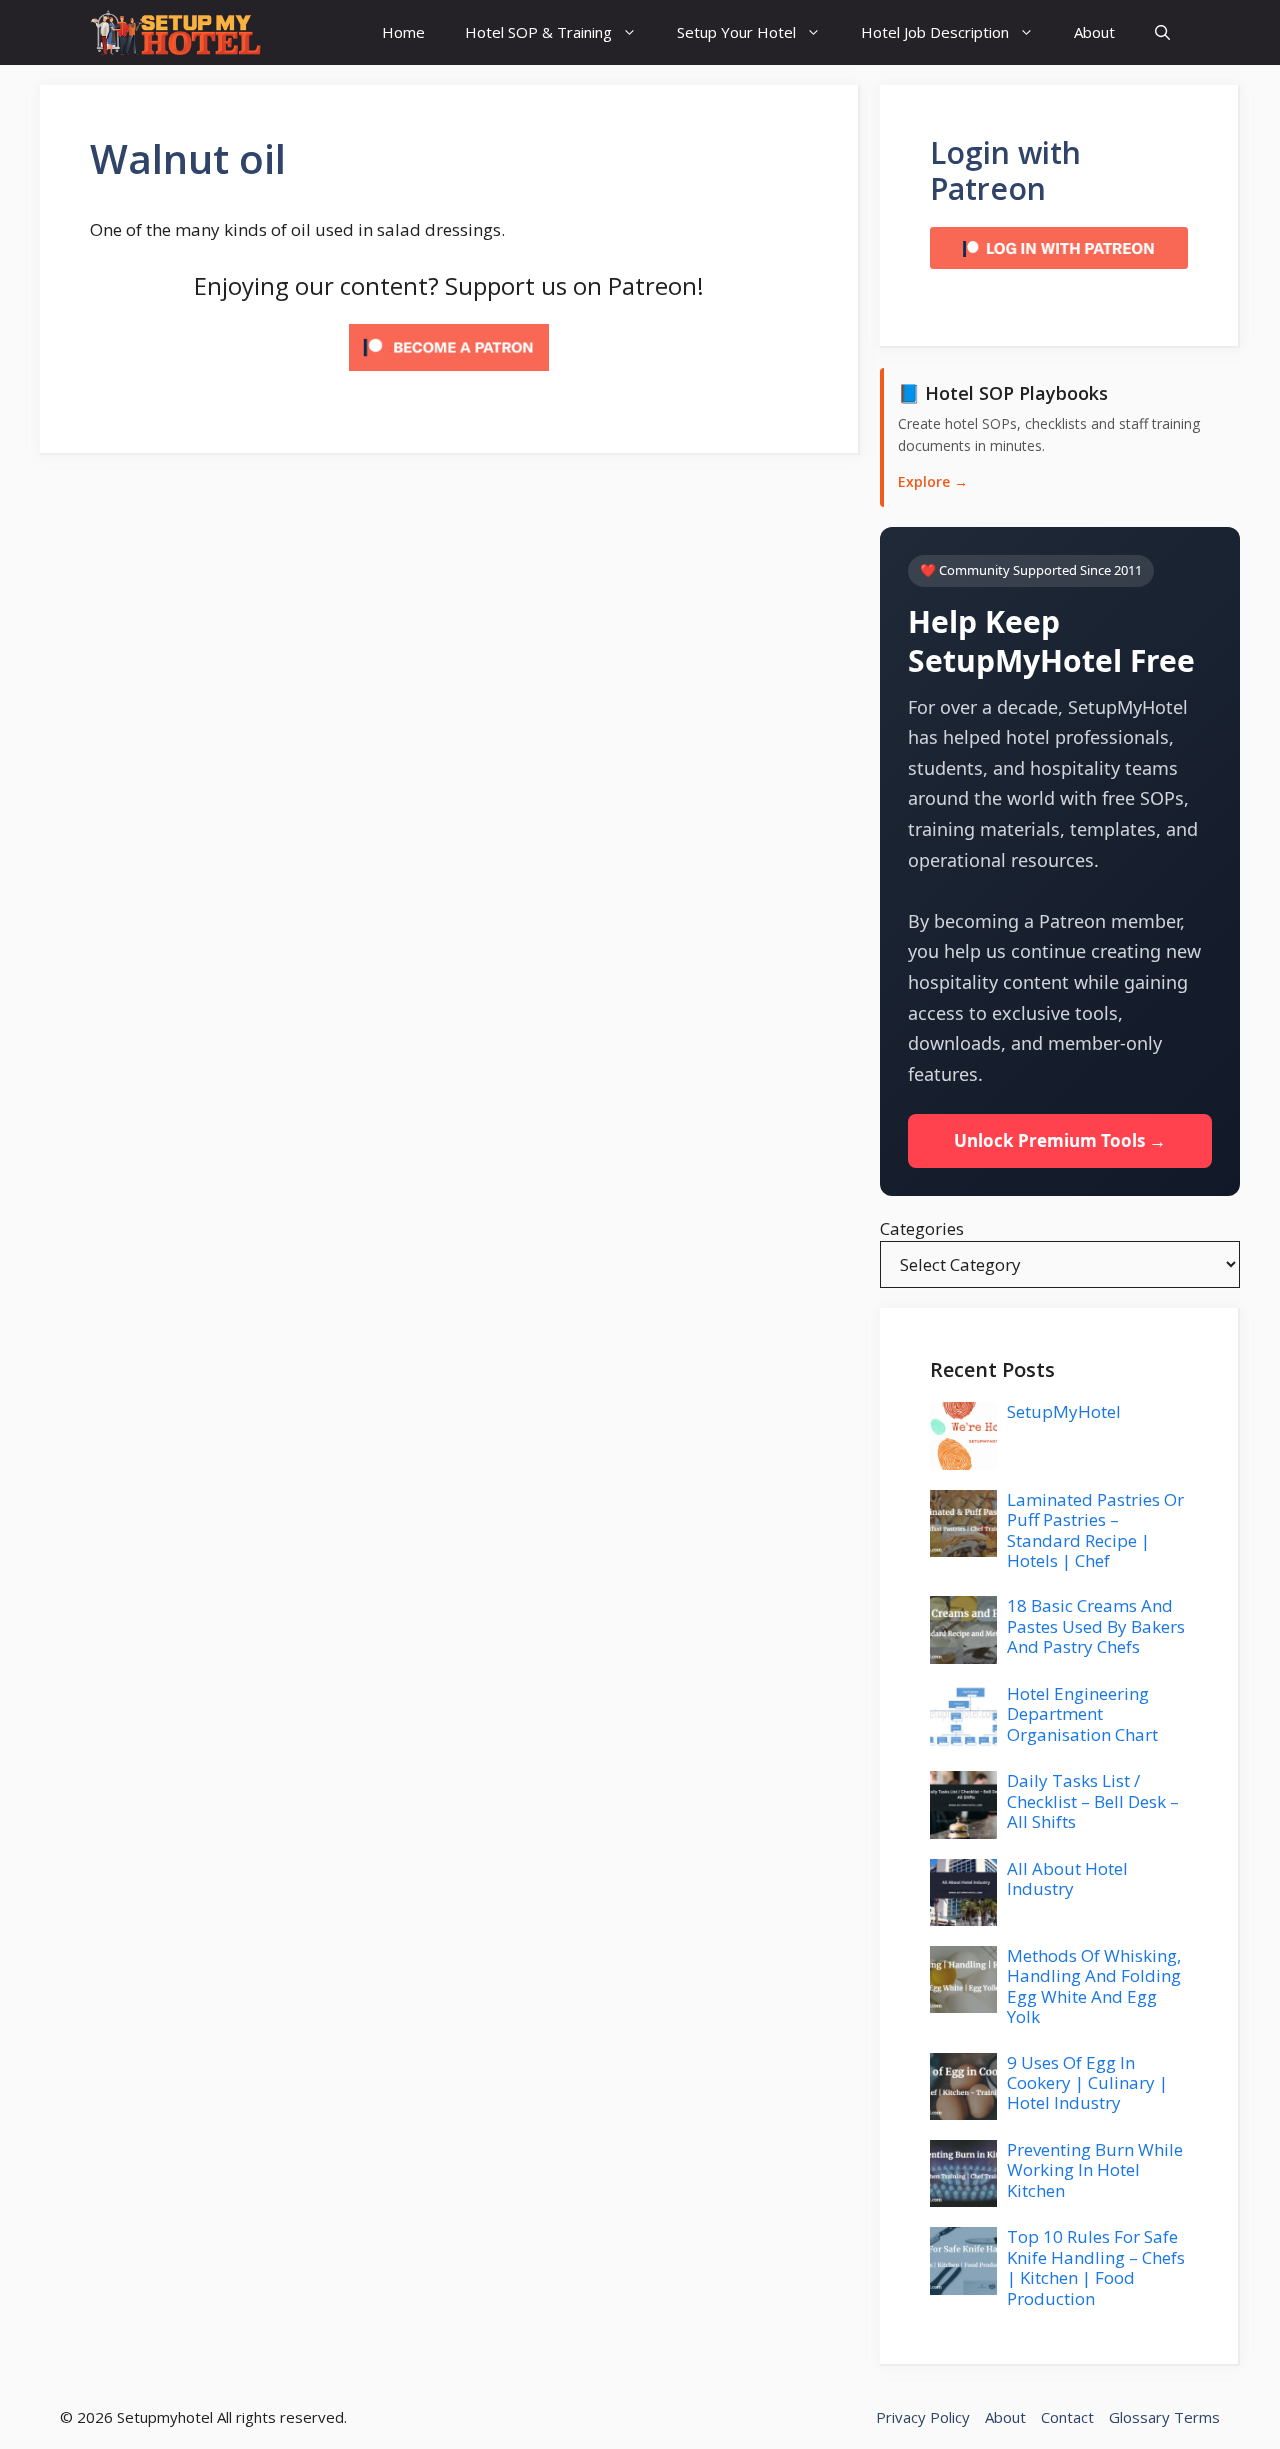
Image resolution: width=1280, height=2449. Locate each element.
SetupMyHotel (1064, 1411)
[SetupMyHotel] (175, 32)
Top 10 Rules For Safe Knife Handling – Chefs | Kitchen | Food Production (1096, 2267)
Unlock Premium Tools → (1060, 1140)
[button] (1162, 32)
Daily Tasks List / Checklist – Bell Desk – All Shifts (1093, 1801)
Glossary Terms (1164, 2417)
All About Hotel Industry (1067, 1878)
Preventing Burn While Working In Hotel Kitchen (1095, 2170)
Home (403, 32)
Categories (922, 1228)
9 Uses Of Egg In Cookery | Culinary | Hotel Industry (1087, 2083)
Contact (1067, 2417)
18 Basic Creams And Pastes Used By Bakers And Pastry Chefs (1096, 1626)
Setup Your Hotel (736, 32)
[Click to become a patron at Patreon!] (449, 374)
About (1094, 32)
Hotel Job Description (935, 32)
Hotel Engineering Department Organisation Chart (1082, 1714)
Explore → (933, 481)
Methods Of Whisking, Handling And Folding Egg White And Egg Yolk (1094, 1986)
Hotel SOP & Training (538, 32)
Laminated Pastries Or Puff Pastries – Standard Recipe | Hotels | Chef (1095, 1530)
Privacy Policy (923, 2417)
